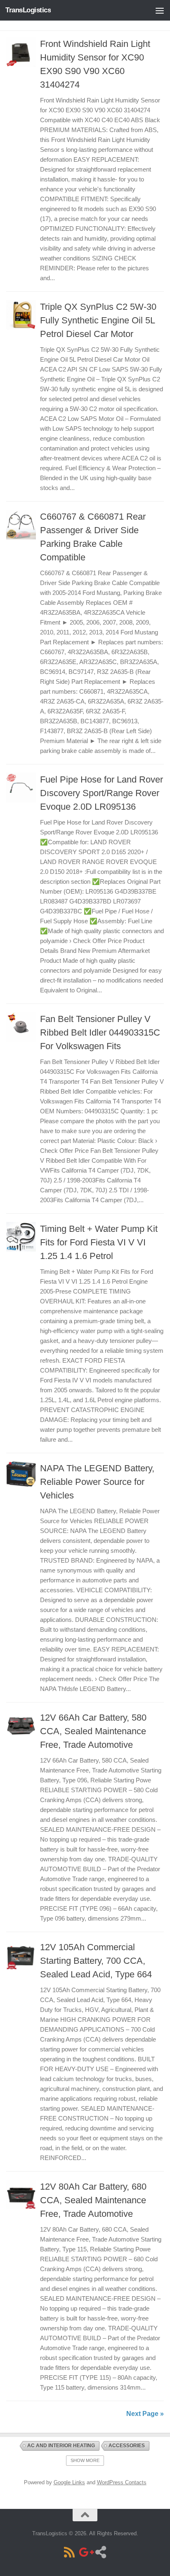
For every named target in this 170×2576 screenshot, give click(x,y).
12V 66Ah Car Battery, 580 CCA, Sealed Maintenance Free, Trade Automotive (93, 1731)
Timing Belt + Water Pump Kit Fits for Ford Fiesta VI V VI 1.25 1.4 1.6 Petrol (99, 1242)
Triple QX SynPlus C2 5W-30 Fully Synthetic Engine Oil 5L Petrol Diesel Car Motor (98, 320)
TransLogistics (28, 10)
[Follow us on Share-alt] (101, 2552)
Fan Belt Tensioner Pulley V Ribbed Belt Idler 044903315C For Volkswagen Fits (100, 1032)
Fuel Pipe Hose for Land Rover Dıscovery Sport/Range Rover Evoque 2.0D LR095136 (102, 793)
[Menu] (160, 10)
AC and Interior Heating (61, 2446)
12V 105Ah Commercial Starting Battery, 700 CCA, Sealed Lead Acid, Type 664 (96, 1961)
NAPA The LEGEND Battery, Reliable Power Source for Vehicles (97, 1482)
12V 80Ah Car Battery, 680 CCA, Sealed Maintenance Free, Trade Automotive (93, 2200)
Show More (85, 2460)
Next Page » (145, 2414)
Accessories (127, 2446)
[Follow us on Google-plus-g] (85, 2552)
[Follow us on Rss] (69, 2552)
